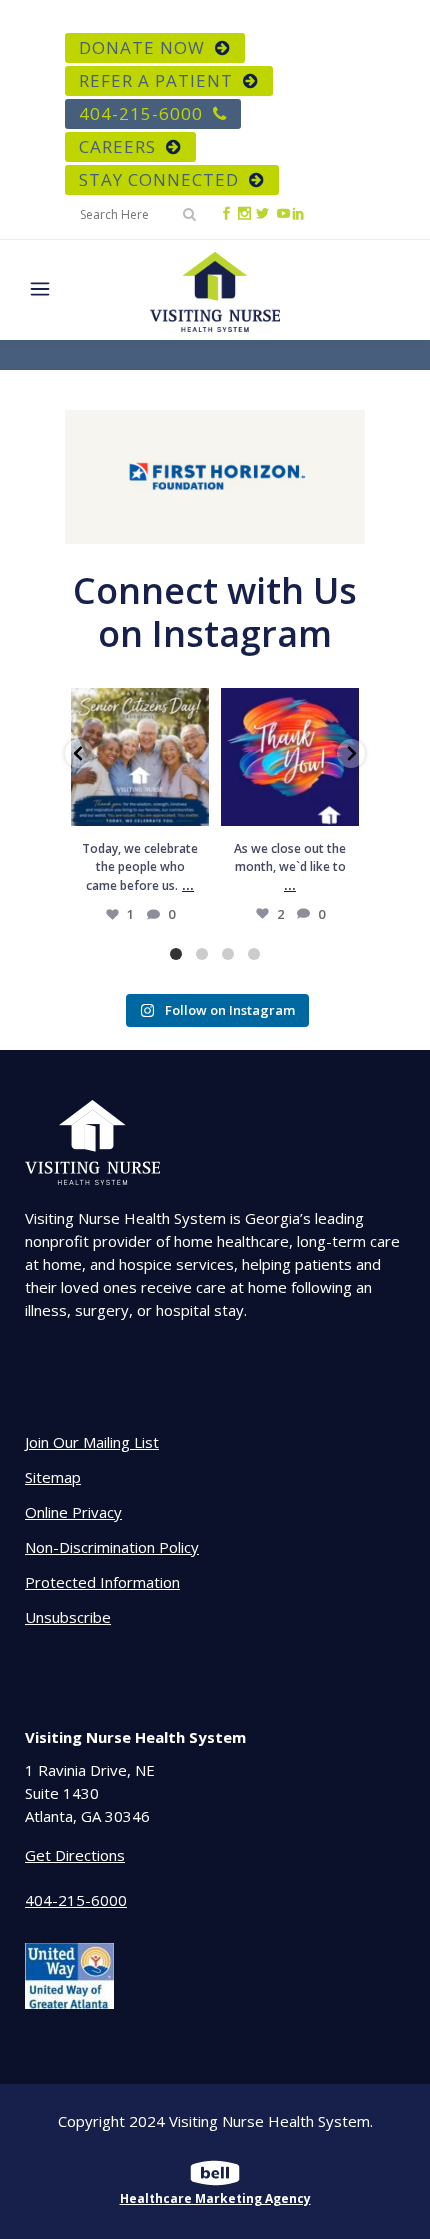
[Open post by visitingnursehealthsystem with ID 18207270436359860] (290, 757)
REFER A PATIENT (156, 80)
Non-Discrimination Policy (112, 1547)
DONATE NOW (142, 47)
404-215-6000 (141, 113)
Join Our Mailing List (92, 1442)
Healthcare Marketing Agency (215, 2198)
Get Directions (75, 1855)
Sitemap (53, 1477)
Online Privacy (73, 1512)
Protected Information (102, 1582)
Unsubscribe (68, 1617)
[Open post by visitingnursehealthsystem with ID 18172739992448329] (140, 757)
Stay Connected (159, 179)
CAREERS (117, 146)
